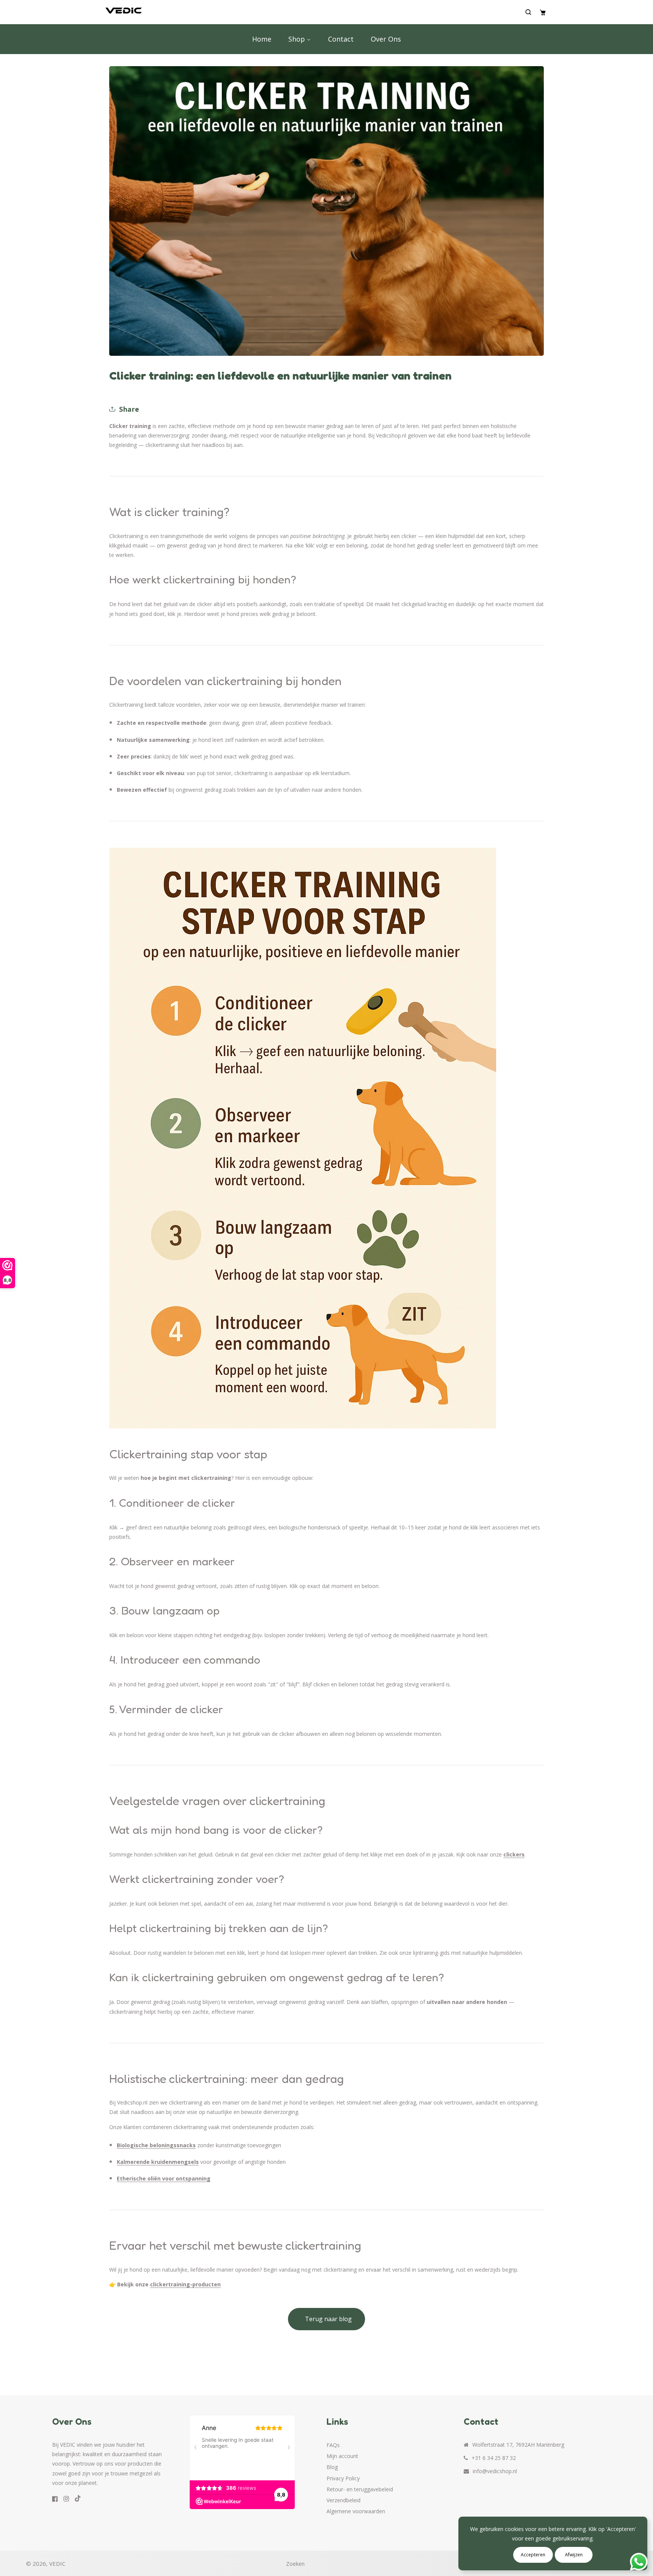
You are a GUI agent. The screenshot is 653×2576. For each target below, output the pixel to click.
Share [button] (129, 409)
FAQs (333, 2445)
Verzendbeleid (344, 2500)
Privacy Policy (343, 2478)
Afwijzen (574, 2555)
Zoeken (295, 2564)
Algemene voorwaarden (356, 2511)
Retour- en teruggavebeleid (360, 2489)
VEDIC (57, 2564)
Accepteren (533, 2555)
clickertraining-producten (185, 2284)
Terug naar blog (328, 2319)
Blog (332, 2467)
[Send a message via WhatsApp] (639, 2562)
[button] (530, 12)
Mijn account (342, 2456)
